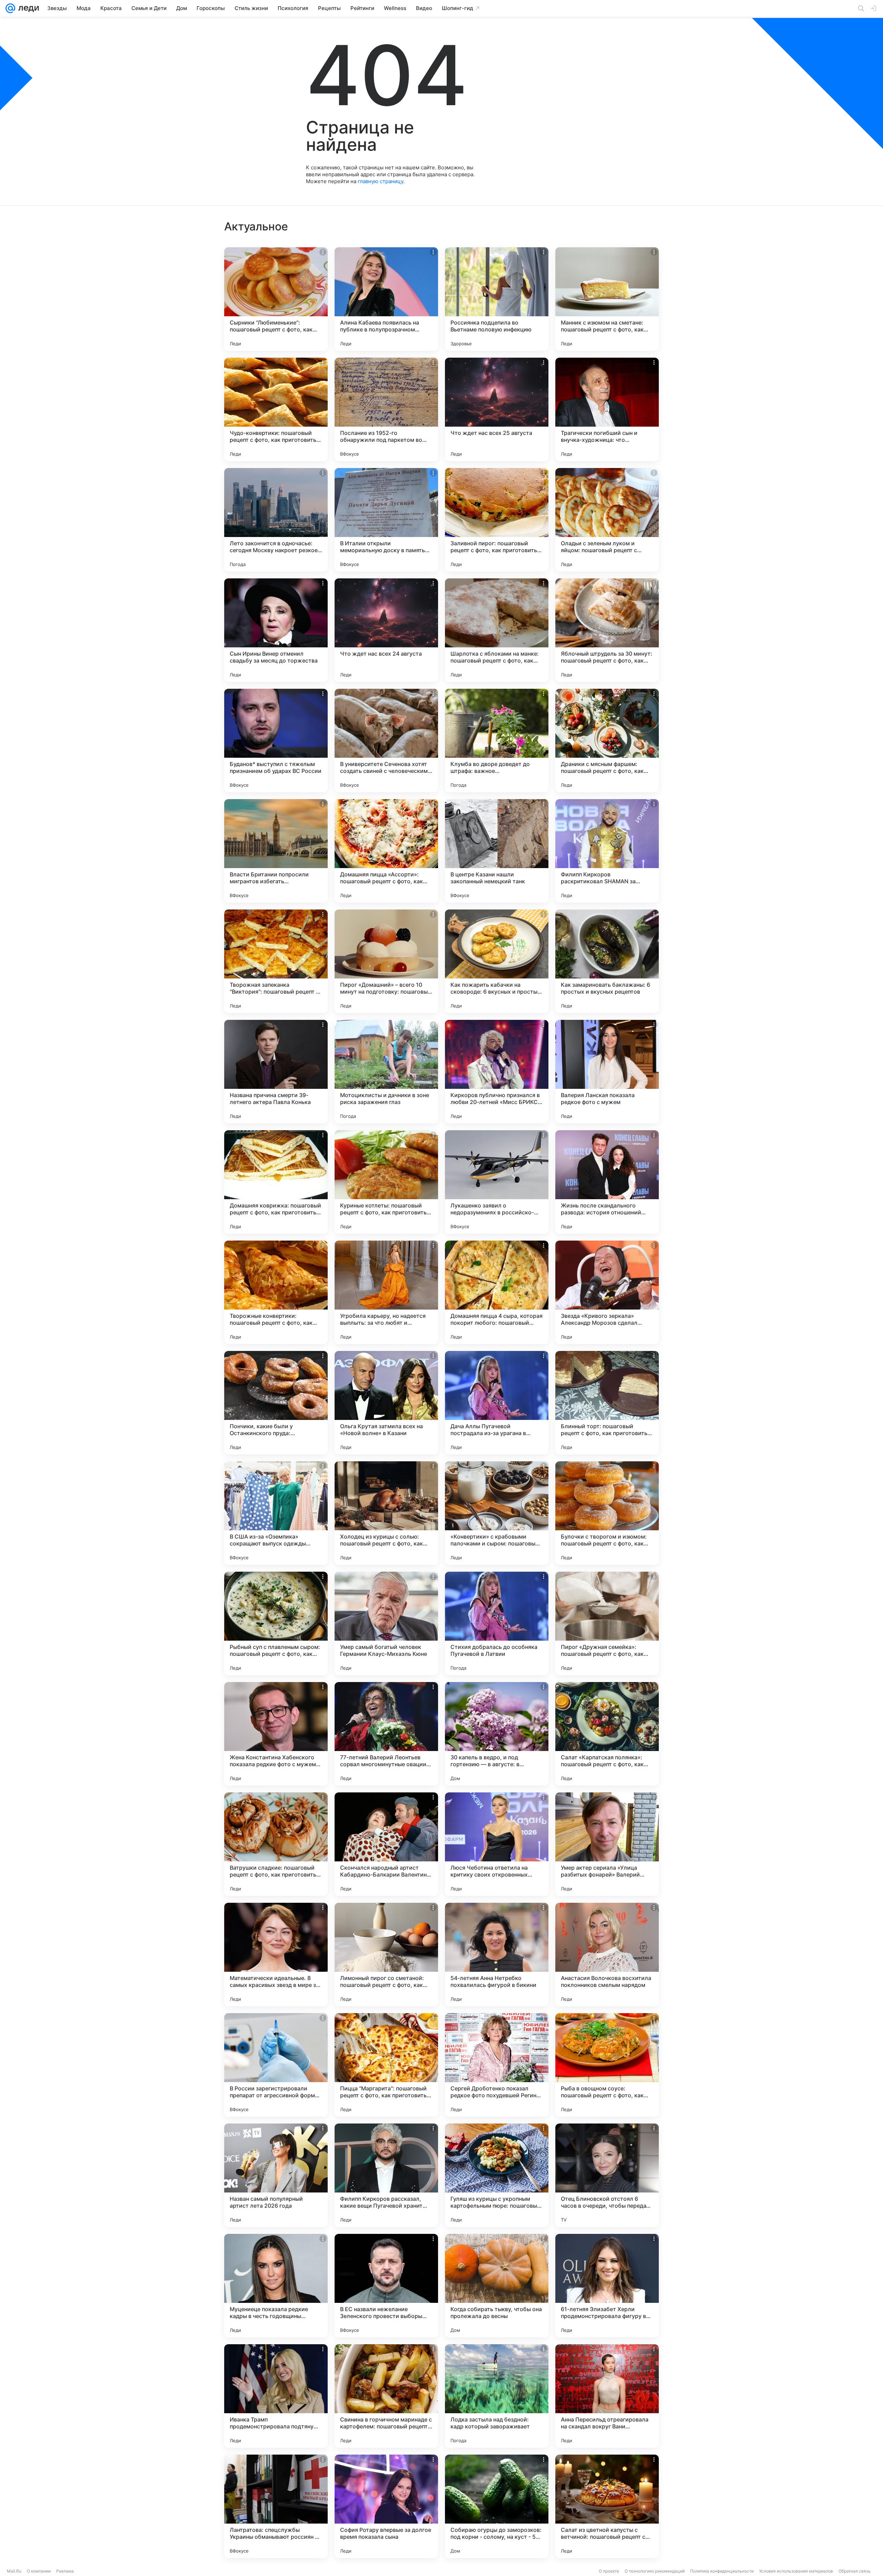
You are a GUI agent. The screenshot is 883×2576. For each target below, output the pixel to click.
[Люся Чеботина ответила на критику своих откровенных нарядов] (497, 1844)
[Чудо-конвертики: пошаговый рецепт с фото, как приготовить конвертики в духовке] (276, 409)
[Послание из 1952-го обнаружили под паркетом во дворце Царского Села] (386, 409)
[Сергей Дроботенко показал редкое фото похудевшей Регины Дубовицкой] (497, 2065)
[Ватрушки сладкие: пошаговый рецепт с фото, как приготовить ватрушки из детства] (276, 1844)
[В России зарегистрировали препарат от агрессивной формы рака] (276, 2065)
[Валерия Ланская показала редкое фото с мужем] (607, 1072)
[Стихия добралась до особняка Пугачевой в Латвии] (497, 1623)
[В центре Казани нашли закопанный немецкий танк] (497, 851)
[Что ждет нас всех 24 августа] (386, 630)
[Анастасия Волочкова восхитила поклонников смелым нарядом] (607, 1955)
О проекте (609, 2571)
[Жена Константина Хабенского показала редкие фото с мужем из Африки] (276, 1734)
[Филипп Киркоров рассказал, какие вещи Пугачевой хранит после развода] (386, 2175)
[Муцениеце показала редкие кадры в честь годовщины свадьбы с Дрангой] (276, 2286)
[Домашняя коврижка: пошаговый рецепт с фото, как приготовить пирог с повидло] (276, 1182)
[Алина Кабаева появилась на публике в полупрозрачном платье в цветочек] (386, 299)
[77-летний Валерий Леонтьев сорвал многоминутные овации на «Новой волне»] (386, 1734)
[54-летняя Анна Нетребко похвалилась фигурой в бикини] (497, 1955)
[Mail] (10, 8)
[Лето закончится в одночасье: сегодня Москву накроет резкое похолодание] (276, 520)
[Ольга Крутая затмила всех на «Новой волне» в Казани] (386, 1403)
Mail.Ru (14, 2571)
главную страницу (380, 181)
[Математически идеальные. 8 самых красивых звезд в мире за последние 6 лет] (276, 1955)
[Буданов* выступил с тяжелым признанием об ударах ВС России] (276, 740)
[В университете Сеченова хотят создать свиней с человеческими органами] (386, 740)
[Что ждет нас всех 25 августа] (497, 409)
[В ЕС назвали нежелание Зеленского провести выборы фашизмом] (386, 2286)
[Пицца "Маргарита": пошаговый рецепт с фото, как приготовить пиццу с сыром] (386, 2065)
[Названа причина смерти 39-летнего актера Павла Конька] (276, 1072)
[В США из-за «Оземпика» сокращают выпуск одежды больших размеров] (276, 1513)
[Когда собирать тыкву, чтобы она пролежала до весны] (497, 2286)
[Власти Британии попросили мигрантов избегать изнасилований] (276, 851)
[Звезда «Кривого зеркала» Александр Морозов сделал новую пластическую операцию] (607, 1292)
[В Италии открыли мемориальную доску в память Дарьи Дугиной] (386, 520)
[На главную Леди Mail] (27, 8)
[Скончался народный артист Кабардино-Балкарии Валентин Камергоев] (386, 1844)
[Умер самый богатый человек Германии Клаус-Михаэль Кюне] (386, 1623)
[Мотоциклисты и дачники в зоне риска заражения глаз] (386, 1072)
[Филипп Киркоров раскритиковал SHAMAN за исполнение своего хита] (607, 851)
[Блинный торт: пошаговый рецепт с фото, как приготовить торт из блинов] (607, 1403)
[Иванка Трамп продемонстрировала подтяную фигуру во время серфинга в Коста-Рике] (276, 2396)
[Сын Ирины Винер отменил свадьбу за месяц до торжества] (276, 630)
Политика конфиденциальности (722, 2571)
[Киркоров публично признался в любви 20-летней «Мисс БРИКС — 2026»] (497, 1072)
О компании (39, 2571)
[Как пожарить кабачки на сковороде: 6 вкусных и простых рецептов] (497, 961)
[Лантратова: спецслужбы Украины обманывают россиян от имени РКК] (276, 2506)
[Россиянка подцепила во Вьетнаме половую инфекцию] (497, 299)
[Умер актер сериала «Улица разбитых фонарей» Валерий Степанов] (607, 1844)
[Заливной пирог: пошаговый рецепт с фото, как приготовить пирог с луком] (497, 520)
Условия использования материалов (796, 2571)
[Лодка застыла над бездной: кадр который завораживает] (497, 2396)
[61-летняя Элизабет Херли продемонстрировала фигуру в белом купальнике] (607, 2286)
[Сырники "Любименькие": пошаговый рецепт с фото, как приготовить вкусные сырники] (276, 299)
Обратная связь (855, 2571)
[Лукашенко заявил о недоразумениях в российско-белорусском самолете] (497, 1182)
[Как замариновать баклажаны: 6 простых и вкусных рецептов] (607, 961)
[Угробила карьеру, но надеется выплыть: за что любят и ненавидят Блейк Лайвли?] (386, 1292)
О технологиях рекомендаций (655, 2571)
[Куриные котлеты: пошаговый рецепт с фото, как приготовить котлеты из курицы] (386, 1182)
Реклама (65, 2571)
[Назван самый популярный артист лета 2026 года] (276, 2175)
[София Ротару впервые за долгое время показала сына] (386, 2506)
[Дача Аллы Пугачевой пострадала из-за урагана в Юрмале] (497, 1403)
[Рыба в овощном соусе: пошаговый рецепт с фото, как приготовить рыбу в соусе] (607, 2065)
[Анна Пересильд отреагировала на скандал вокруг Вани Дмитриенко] (607, 2396)
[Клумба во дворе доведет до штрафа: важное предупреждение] (497, 740)
